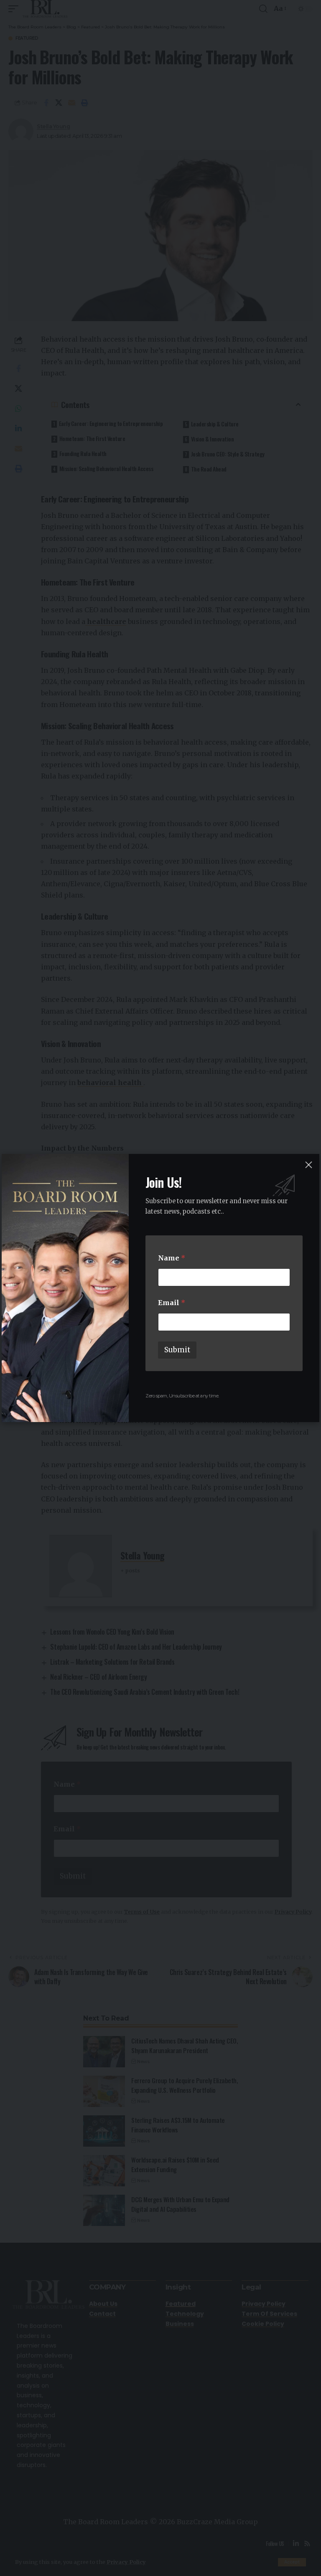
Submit (177, 1350)
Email (172, 1303)
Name (172, 1258)
